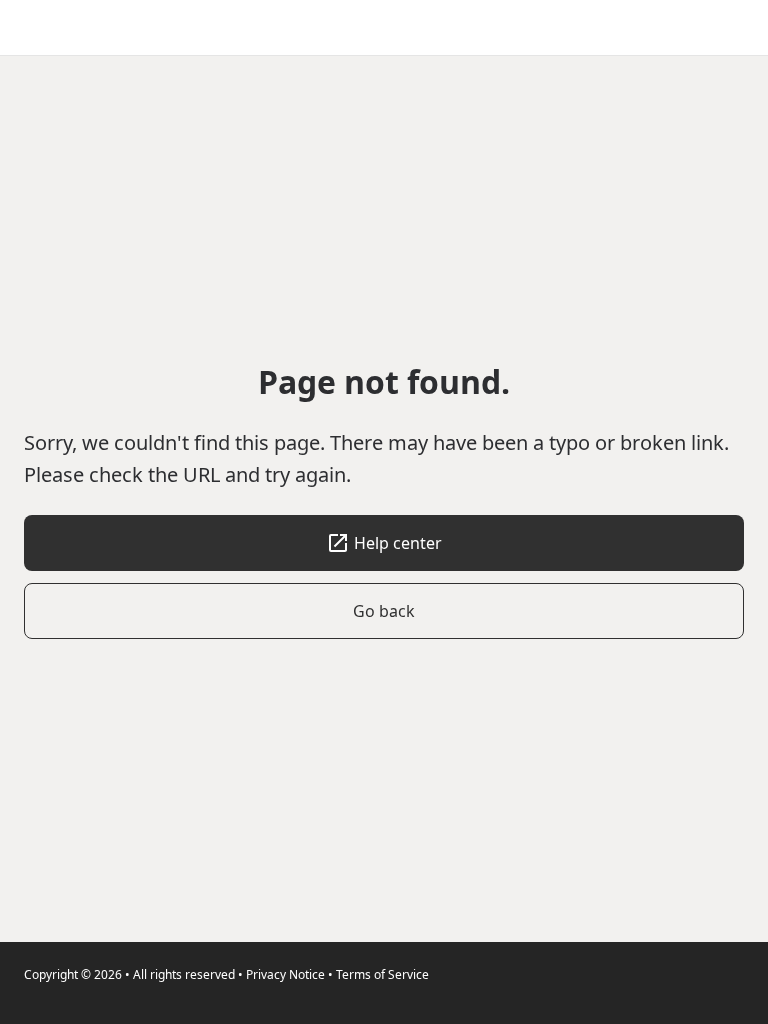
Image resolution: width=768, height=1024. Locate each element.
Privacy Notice (285, 974)
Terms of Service (382, 974)
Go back (384, 611)
